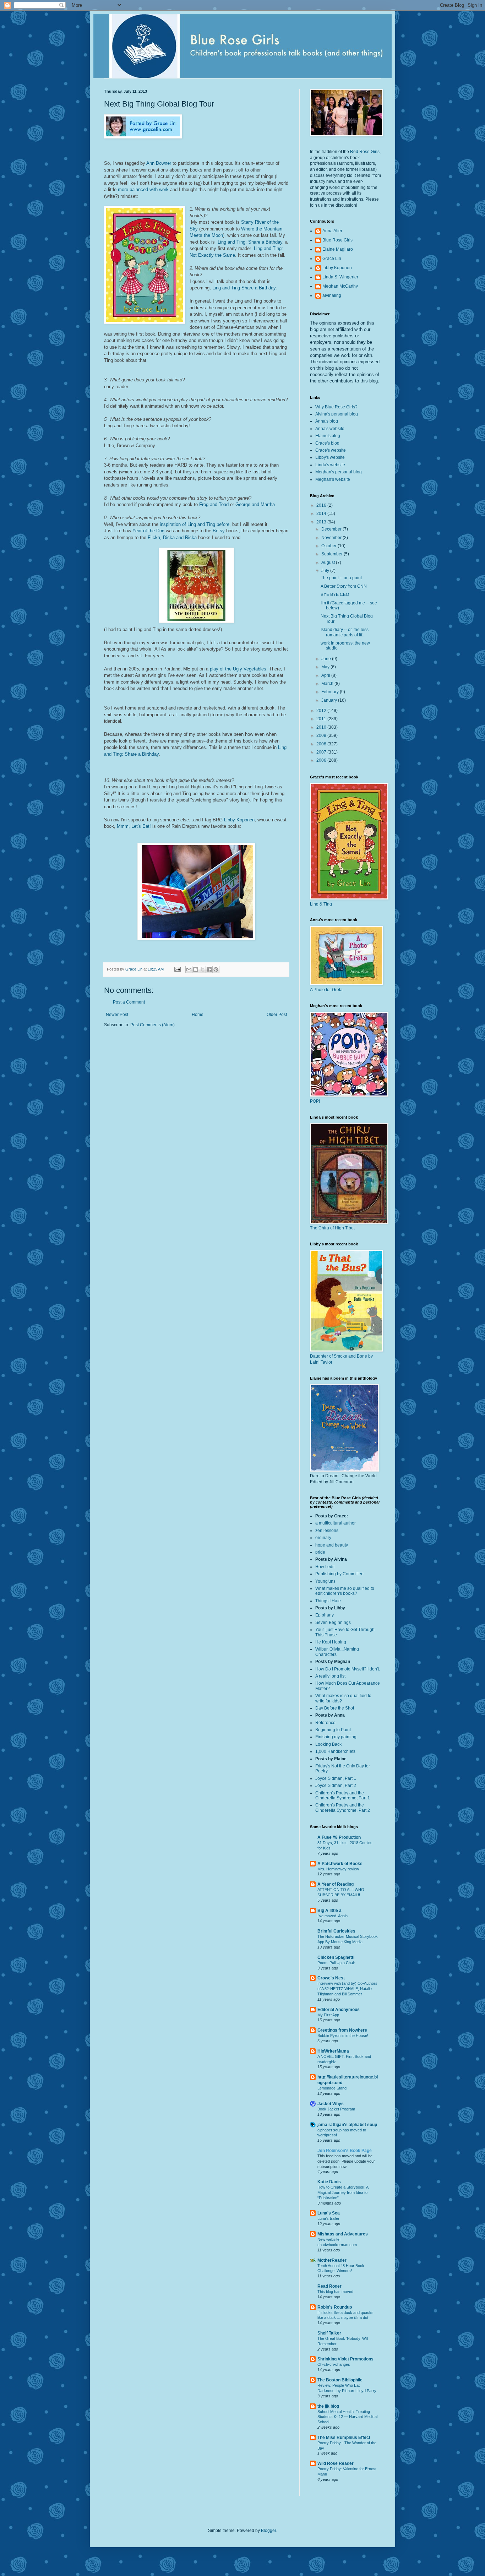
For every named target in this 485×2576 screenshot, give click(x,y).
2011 (322, 719)
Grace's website (331, 450)
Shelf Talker (329, 2333)
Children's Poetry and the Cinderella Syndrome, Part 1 (343, 1795)
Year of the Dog (148, 531)
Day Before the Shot (335, 1708)
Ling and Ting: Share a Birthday (249, 242)
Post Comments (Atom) (152, 1025)
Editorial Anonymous (339, 2010)
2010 (322, 727)
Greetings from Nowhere (342, 2030)
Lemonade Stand (332, 2088)
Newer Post (117, 1015)
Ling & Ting (321, 904)
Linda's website (330, 465)
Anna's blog (327, 421)
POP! (315, 1101)
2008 (322, 744)
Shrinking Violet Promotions (345, 2359)
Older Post (277, 1015)
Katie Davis (329, 2182)
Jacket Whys (331, 2104)
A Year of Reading (336, 1884)
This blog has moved (335, 2292)
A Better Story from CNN (344, 586)
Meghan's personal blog (339, 472)
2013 (322, 522)
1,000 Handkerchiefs (335, 1751)
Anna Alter (332, 231)
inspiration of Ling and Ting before (195, 524)
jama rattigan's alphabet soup (347, 2125)
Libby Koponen (239, 820)
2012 (322, 711)
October (329, 546)
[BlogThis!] (196, 969)
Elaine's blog (328, 436)
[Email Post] (177, 969)
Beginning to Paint (333, 1730)
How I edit (325, 1567)
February (331, 692)
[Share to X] (202, 969)
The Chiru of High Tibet (332, 1228)
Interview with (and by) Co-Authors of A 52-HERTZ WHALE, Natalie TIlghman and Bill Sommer (347, 1989)
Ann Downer (159, 163)
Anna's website (330, 429)
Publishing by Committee (339, 1574)
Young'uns (325, 1581)
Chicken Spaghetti (336, 1957)
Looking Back (328, 1744)
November (332, 538)
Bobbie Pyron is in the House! (343, 2036)
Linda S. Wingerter (340, 277)
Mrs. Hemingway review (338, 1869)
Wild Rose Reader (336, 2463)
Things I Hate (328, 1601)
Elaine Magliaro (338, 249)
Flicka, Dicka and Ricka (173, 537)
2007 (322, 752)
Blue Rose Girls (337, 240)
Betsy (219, 531)
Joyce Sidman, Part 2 (336, 1786)
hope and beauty (332, 1545)
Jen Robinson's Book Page (345, 2151)
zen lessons (327, 1531)
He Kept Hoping (331, 1642)
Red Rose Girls (365, 152)
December (332, 529)
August (329, 563)
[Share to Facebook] (209, 969)
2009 (322, 735)
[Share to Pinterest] (216, 969)
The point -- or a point (341, 578)
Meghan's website (333, 479)
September (333, 554)
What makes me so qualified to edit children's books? (345, 1591)
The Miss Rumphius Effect (344, 2438)
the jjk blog (328, 2406)
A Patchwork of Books (340, 1864)
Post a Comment (129, 1002)
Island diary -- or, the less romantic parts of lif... (345, 632)
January (330, 700)
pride (320, 1552)
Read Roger (329, 2286)
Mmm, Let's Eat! (134, 826)
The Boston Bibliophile (340, 2380)
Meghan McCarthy (340, 286)
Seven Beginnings (333, 1623)
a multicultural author (336, 1523)
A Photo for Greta (326, 990)
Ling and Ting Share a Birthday (244, 288)
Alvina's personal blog (337, 414)
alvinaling (332, 295)
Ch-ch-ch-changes (334, 2364)
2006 (322, 760)
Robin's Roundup (335, 2307)
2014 (322, 513)
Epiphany (325, 1615)
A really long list (330, 1676)
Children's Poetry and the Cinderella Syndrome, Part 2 (343, 1808)
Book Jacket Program (336, 2109)
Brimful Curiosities (336, 1931)
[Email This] (189, 969)
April (326, 675)
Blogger (268, 2531)
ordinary (323, 1538)
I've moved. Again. (333, 1916)
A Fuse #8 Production (339, 1837)
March (328, 684)
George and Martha (255, 504)
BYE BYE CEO (335, 594)
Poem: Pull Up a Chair (336, 1963)
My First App (328, 2015)
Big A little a (329, 1911)
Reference (325, 1723)
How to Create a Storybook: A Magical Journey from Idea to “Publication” (343, 2192)
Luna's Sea (329, 2213)
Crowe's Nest (331, 1978)
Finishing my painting (336, 1737)
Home (198, 1015)
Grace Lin (332, 259)
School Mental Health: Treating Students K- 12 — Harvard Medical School (347, 2417)
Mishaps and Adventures (343, 2234)
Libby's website (330, 457)
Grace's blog (327, 443)
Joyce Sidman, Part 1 (336, 1778)
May (326, 667)
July (326, 571)
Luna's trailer (328, 2218)
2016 (322, 505)
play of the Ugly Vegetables (238, 669)
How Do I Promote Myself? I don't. (348, 1669)
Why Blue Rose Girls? (336, 407)
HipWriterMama (333, 2051)
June (327, 659)
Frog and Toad (214, 504)
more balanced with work (143, 189)
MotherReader (332, 2260)
